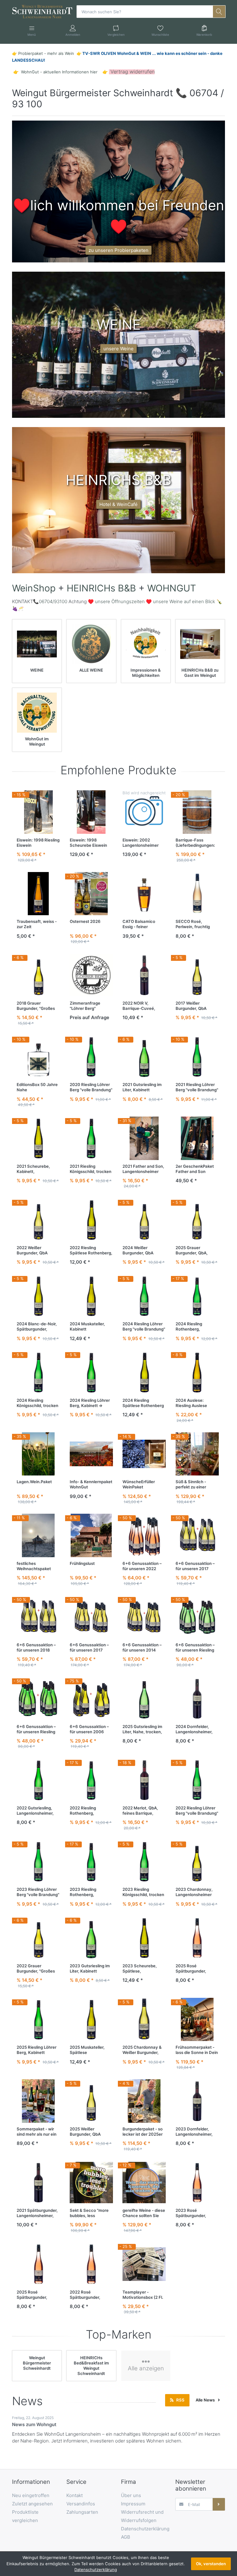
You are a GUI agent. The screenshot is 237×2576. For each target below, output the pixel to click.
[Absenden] (219, 2504)
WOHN (162, 588)
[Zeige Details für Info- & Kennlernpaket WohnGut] (91, 1454)
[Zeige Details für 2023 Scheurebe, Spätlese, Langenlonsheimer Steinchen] (144, 1938)
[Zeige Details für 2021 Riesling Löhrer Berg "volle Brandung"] (197, 1057)
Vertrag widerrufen (133, 72)
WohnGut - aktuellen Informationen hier (59, 72)
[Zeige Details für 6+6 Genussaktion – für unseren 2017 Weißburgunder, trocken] (197, 1535)
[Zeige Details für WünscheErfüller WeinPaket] (144, 1454)
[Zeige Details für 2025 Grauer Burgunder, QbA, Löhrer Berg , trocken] (197, 1220)
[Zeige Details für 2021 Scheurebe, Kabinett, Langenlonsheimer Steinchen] (38, 1138)
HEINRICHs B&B (101, 588)
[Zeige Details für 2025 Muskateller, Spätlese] (91, 2020)
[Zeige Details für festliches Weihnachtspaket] (38, 1535)
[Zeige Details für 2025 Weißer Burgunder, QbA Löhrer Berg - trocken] (91, 2101)
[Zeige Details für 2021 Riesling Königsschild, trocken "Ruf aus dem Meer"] (91, 1138)
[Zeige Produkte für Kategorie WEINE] (37, 644)
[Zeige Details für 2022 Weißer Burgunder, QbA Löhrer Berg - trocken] (38, 1220)
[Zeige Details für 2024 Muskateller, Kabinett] (91, 1296)
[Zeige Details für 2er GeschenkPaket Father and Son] (197, 1138)
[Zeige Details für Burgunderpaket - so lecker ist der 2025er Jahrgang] (144, 2101)
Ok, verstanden (211, 2564)
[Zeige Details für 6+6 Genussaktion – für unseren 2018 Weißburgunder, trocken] (38, 1617)
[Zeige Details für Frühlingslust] (91, 1535)
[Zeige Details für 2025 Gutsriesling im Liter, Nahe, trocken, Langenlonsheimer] (144, 1699)
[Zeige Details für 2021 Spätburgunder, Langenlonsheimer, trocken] (38, 2183)
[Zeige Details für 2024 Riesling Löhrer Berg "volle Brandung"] (144, 1296)
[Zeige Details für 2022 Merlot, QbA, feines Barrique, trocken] (144, 1780)
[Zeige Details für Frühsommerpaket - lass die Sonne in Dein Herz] (197, 2020)
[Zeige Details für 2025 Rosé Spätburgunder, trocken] (38, 2264)
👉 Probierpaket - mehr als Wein (44, 53)
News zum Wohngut (34, 2424)
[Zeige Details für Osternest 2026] (91, 894)
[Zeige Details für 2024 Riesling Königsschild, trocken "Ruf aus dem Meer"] (38, 1372)
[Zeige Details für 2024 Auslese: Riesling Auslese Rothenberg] (197, 1372)
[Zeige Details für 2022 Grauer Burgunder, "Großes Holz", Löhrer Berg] (38, 1938)
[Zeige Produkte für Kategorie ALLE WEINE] (91, 644)
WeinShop (34, 588)
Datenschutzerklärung (96, 2570)
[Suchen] (219, 11)
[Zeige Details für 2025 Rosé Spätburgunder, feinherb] (197, 1938)
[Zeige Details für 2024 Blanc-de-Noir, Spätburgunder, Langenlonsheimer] (38, 1296)
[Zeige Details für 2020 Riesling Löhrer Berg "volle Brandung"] (91, 1057)
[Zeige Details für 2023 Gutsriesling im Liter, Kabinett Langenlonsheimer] (91, 1938)
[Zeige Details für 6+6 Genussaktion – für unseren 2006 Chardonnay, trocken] (91, 1699)
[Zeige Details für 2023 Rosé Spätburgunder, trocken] (197, 2183)
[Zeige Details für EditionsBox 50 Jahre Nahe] (38, 1057)
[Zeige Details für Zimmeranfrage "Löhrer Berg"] (91, 975)
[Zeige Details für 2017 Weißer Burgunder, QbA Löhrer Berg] (197, 975)
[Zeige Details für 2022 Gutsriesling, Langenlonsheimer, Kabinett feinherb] (38, 1780)
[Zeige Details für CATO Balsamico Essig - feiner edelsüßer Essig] (144, 894)
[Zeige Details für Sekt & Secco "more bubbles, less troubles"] (91, 2183)
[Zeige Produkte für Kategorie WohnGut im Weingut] (37, 712)
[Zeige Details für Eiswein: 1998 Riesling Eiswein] (38, 812)
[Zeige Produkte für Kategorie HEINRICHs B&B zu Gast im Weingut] (200, 644)
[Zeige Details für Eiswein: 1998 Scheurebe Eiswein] (91, 812)
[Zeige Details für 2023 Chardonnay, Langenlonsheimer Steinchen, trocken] (197, 1862)
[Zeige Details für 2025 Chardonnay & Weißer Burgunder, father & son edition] (144, 2020)
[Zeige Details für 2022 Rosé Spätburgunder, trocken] (91, 2264)
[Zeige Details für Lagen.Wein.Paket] (38, 1454)
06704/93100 (53, 601)
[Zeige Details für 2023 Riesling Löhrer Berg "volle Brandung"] (38, 1862)
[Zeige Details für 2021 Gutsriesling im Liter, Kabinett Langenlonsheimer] (144, 1057)
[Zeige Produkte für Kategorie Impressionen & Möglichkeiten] (146, 644)
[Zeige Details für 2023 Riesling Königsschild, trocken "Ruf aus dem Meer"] (144, 1862)
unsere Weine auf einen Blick (185, 601)
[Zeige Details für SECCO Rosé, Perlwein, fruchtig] (197, 894)
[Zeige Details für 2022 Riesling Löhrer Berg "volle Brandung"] (197, 1780)
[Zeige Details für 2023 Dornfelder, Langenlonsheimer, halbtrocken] (197, 2101)
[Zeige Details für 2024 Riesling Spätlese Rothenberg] (144, 1372)
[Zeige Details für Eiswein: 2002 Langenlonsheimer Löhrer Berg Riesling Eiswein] (144, 812)
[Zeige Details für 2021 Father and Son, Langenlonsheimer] (144, 1138)
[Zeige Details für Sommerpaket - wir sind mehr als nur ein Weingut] (38, 2101)
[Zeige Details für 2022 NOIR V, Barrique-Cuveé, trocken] (144, 975)
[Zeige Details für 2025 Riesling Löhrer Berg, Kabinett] (38, 2020)
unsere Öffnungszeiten (120, 601)
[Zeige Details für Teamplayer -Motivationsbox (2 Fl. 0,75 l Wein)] (144, 2264)
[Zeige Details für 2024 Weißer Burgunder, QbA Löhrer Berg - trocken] (144, 1220)
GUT (186, 588)
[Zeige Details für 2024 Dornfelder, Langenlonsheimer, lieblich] (197, 1699)
